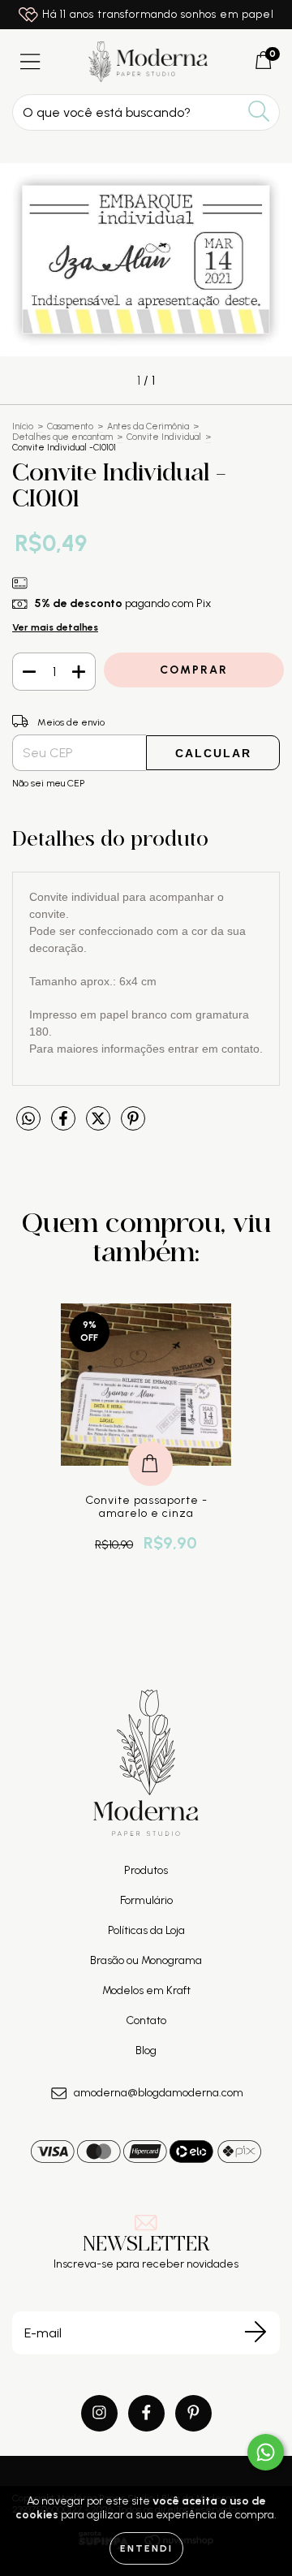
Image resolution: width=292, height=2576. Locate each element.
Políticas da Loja (146, 1930)
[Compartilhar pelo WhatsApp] (28, 1119)
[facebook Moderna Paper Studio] (146, 2413)
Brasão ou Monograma (146, 1960)
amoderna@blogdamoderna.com (159, 2093)
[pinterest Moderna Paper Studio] (193, 2413)
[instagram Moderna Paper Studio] (99, 2413)
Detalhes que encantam (62, 437)
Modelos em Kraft (146, 1990)
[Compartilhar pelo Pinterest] (133, 1126)
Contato (146, 2020)
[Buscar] (259, 112)
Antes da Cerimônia (148, 426)
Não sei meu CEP (48, 783)
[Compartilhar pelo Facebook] (64, 1126)
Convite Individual (164, 437)
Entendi (146, 2548)
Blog (146, 2050)
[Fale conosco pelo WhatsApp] (266, 2452)
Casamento (70, 426)
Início (23, 426)
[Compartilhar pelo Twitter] (99, 1126)
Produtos (146, 1870)
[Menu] (30, 62)
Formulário (146, 1900)
